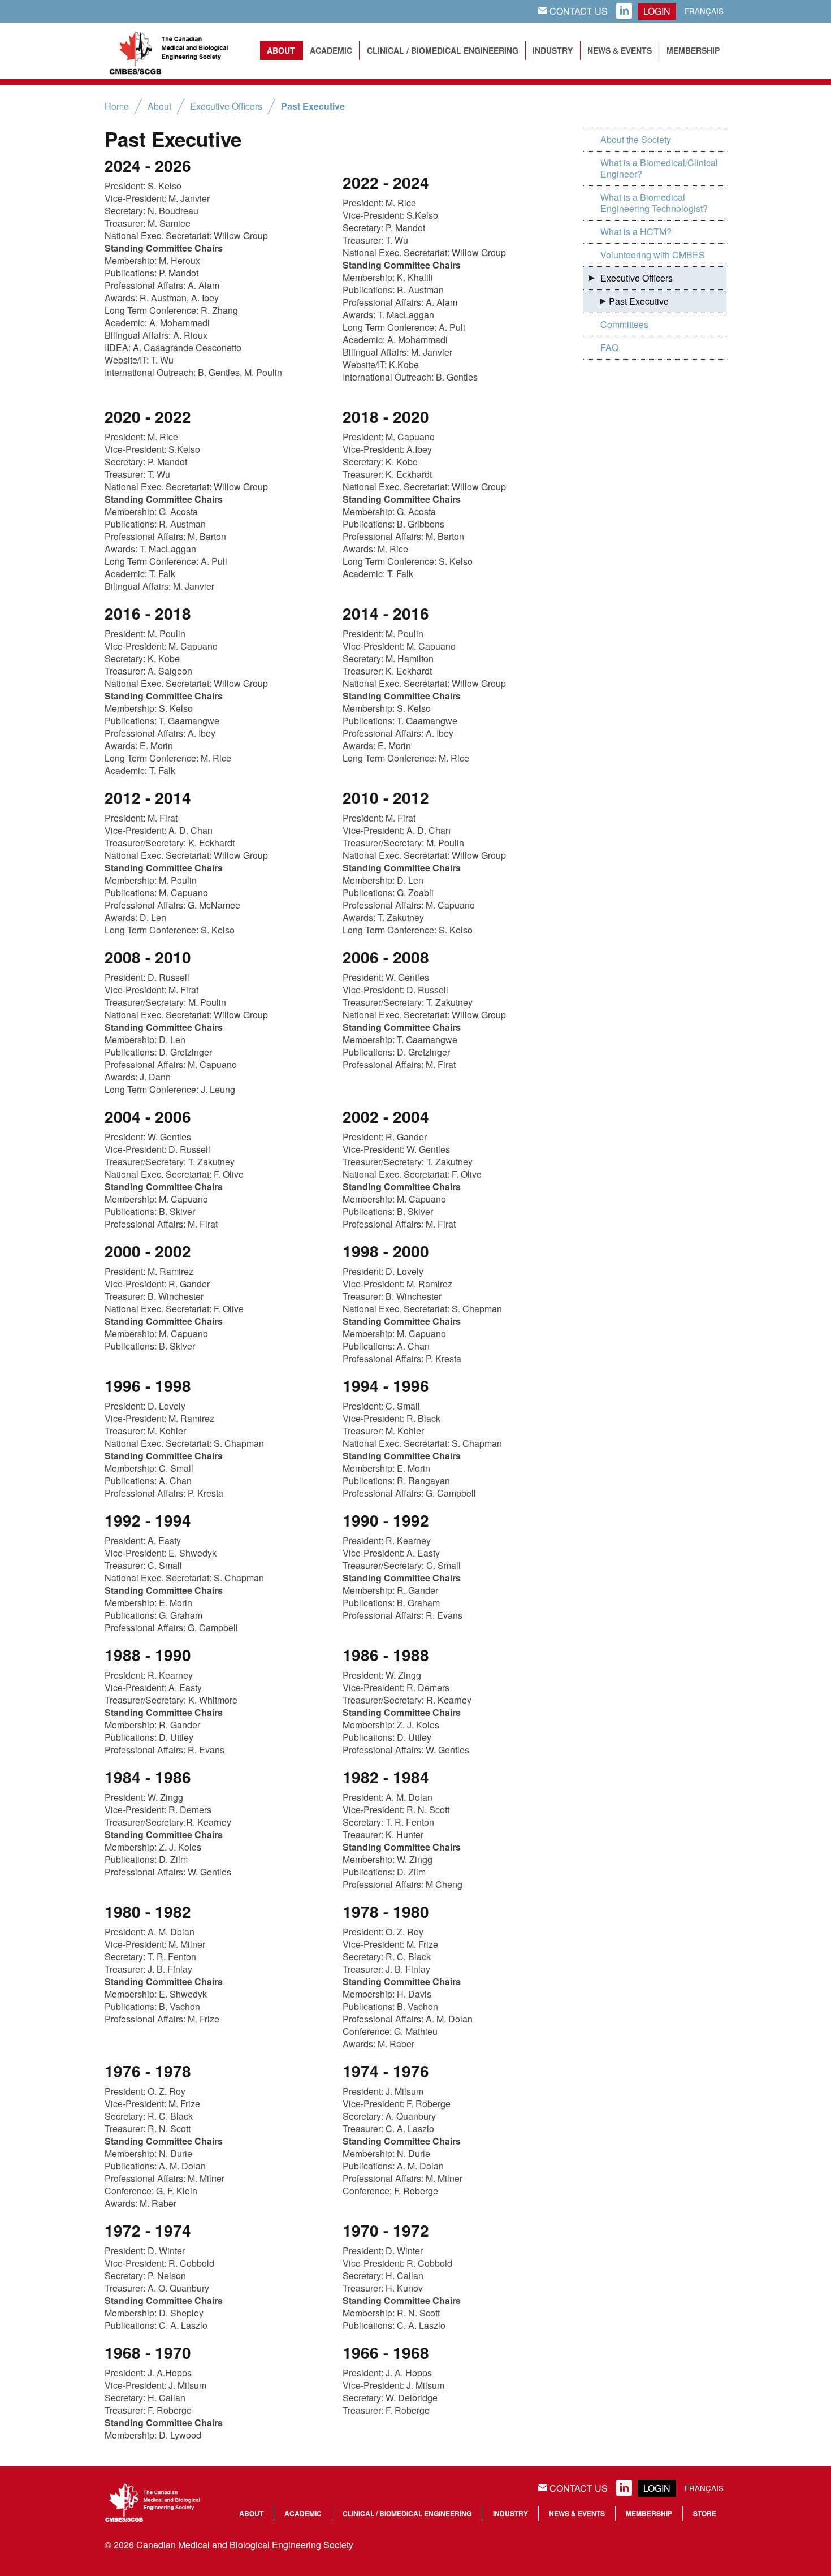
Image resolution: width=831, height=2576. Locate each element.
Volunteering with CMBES (653, 255)
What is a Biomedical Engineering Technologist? (654, 203)
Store (705, 2513)
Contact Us (573, 11)
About (281, 50)
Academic (331, 50)
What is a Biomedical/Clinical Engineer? (659, 168)
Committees (624, 324)
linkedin (624, 11)
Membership (693, 50)
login (657, 11)
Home (117, 106)
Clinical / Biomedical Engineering (443, 50)
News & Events (620, 50)
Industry (553, 50)
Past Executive (313, 106)
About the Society (636, 139)
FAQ (609, 347)
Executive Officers (226, 106)
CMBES (181, 51)
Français (704, 11)
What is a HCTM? (636, 232)
